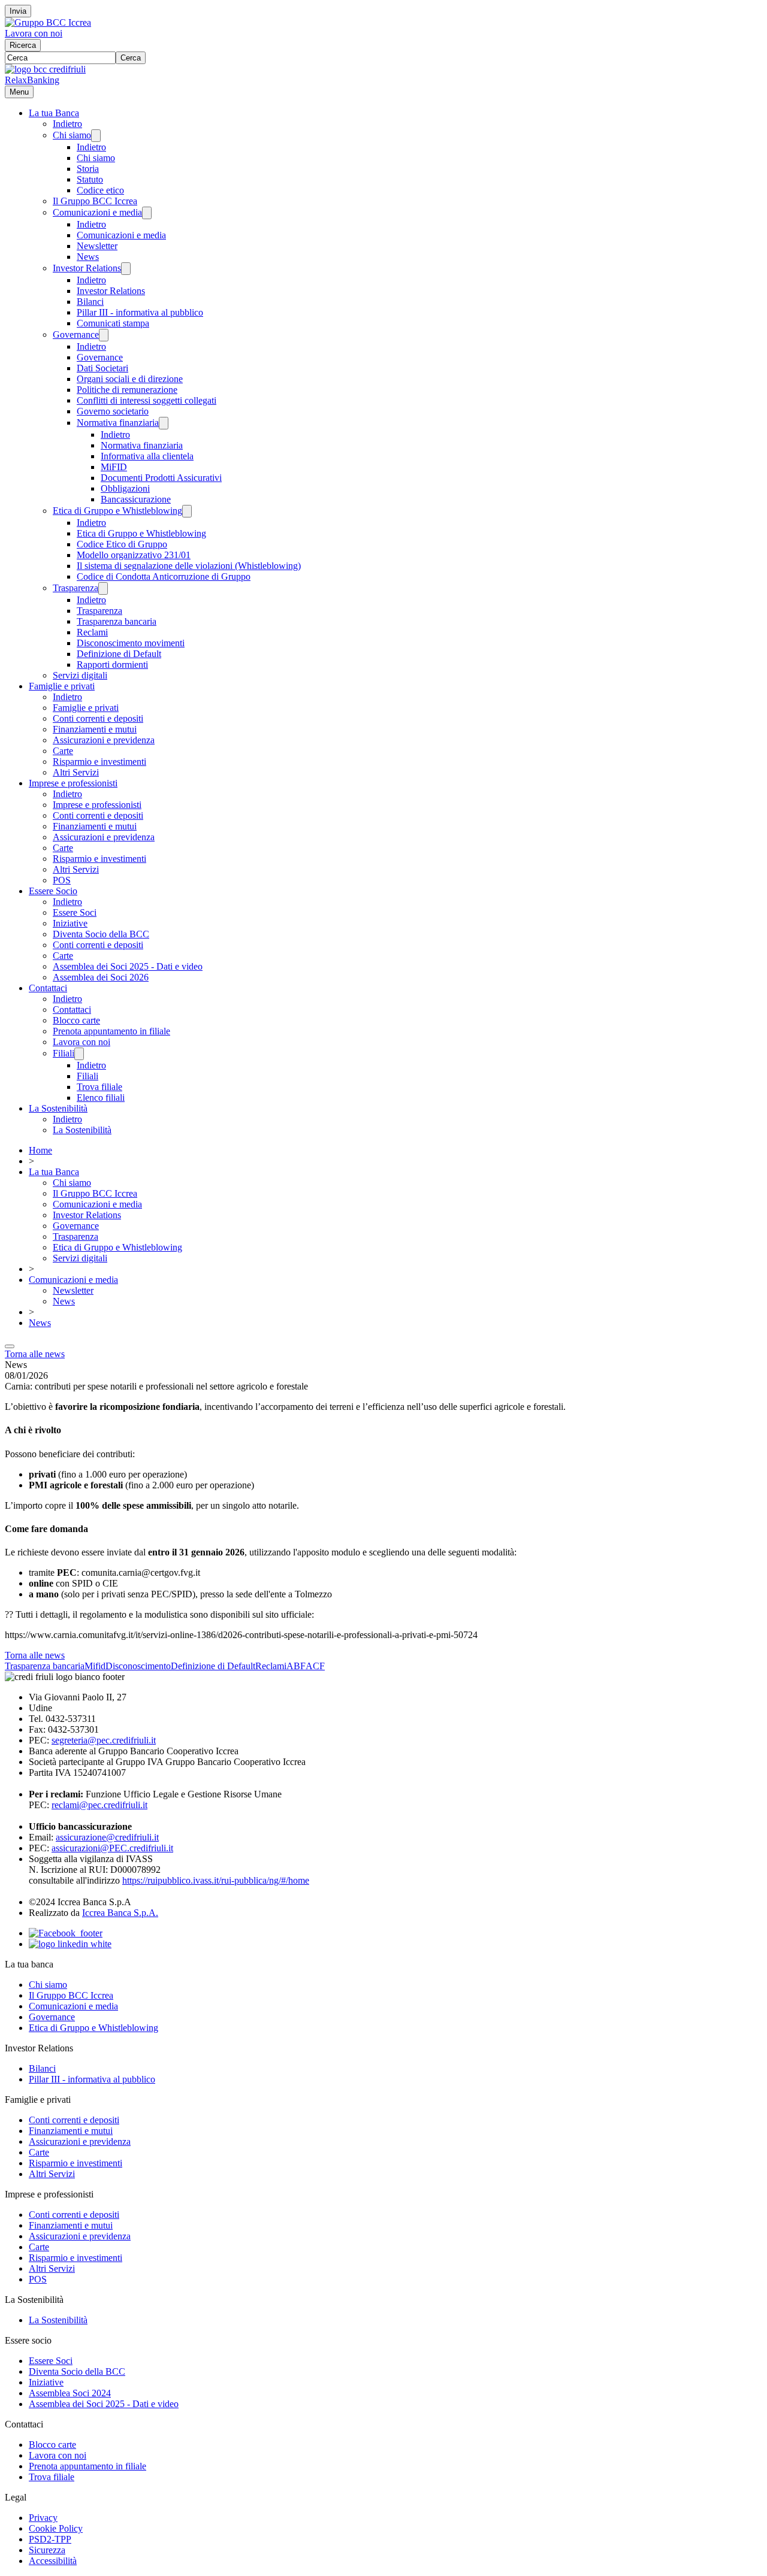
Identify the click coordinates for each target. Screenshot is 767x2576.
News (88, 257)
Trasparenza (76, 588)
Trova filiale (99, 1087)
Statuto (90, 179)
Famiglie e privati (62, 686)
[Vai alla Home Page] (45, 69)
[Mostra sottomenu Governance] (104, 335)
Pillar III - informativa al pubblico (140, 312)
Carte (63, 751)
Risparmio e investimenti (99, 762)
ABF (296, 1666)
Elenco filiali (101, 1098)
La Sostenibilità (58, 1108)
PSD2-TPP (50, 2539)
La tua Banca (54, 113)
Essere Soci (75, 912)
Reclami (92, 632)
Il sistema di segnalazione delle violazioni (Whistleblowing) (189, 566)
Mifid (95, 1666)
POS (62, 880)
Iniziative (70, 923)
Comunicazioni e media (97, 212)
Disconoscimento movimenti (131, 643)
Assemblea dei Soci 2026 (101, 977)
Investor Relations (87, 268)
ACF (315, 1666)
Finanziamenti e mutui (95, 729)
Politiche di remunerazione (127, 390)
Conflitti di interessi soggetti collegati (147, 400)
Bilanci (90, 302)
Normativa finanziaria (118, 423)
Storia (88, 169)
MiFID (114, 467)
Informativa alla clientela (147, 456)
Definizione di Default (119, 654)
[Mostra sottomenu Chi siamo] (96, 136)
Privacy (43, 2518)
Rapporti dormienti (112, 665)
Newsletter (97, 246)
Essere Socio (53, 891)
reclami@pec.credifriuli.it (99, 1805)
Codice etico (100, 190)
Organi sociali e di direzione (130, 379)
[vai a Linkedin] (70, 1944)
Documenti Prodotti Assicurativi (161, 478)
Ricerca (23, 45)
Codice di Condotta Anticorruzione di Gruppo (164, 576)
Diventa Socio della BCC (101, 934)
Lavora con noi (34, 33)
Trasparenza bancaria (117, 621)
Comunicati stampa (113, 323)
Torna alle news (35, 1354)
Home (40, 1150)
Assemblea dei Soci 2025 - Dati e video (128, 966)
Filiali (64, 1053)
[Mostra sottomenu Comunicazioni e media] (147, 213)
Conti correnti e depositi (98, 718)
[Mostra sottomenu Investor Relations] (126, 269)
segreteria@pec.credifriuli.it (104, 1740)
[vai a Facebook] (66, 1933)
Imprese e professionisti (73, 783)
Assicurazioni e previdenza (104, 740)
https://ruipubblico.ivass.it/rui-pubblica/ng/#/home (216, 1880)
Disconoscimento (138, 1666)
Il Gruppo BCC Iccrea (95, 201)
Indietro (67, 124)
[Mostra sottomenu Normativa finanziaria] (164, 423)
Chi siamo (72, 135)
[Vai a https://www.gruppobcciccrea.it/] (48, 22)
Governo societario (113, 411)
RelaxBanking (32, 80)
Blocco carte (76, 1020)
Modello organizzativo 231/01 (134, 555)
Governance (76, 335)
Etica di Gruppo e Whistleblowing (117, 511)
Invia (18, 11)
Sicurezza (47, 2550)
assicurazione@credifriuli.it (107, 1837)
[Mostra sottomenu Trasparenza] (103, 588)
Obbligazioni (125, 488)
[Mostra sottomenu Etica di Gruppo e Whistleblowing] (187, 511)
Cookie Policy (56, 2528)
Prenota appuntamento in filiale (111, 1031)
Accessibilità (53, 2561)
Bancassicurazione (136, 499)
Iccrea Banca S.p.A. (120, 1913)
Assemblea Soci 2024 (70, 2393)
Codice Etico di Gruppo (122, 544)
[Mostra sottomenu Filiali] (79, 1054)
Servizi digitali (80, 675)
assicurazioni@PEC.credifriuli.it (112, 1848)
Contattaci (48, 988)
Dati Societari (102, 368)
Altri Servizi (76, 772)
